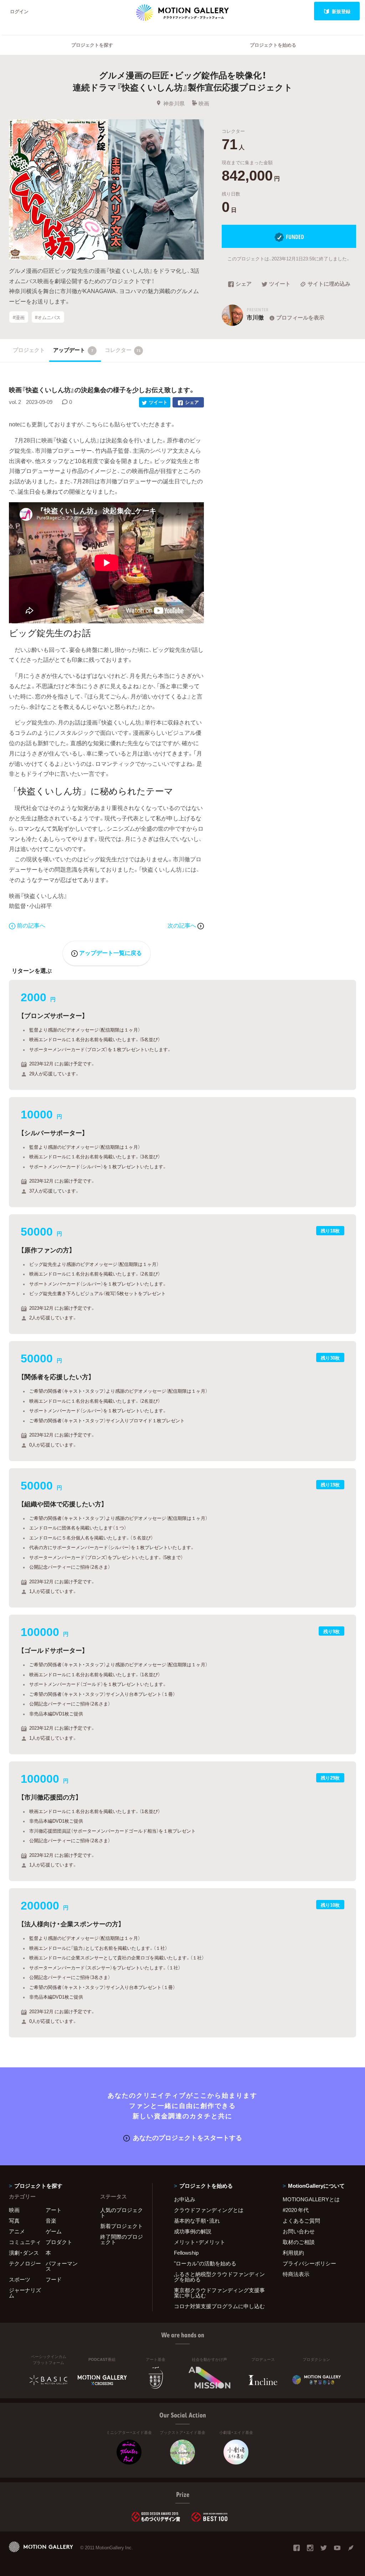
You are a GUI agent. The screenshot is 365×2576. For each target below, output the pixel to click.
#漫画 (19, 317)
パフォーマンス (62, 2266)
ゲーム (54, 2231)
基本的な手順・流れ (197, 2221)
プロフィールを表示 (300, 317)
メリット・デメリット (200, 2242)
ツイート (280, 284)
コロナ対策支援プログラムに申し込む (219, 2306)
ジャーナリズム (25, 2293)
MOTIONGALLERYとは (311, 2199)
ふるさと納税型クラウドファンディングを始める (219, 2277)
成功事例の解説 (193, 2231)
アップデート (73, 350)
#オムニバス (48, 317)
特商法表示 (296, 2274)
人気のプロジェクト (122, 2213)
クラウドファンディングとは (209, 2210)
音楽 (51, 2221)
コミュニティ (25, 2242)
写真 (14, 2221)
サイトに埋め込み (329, 284)
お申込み (185, 2199)
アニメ (17, 2231)
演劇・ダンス (24, 2253)
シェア (244, 284)
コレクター (123, 350)
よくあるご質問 (301, 2221)
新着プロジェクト (122, 2226)
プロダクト (59, 2242)
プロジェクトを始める (273, 45)
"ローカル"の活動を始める (205, 2263)
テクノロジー (25, 2263)
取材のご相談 (299, 2242)
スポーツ (20, 2279)
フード (54, 2279)
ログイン (19, 11)
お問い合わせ (299, 2231)
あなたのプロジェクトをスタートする (187, 2137)
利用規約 (293, 2253)
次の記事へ (182, 925)
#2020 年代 (296, 2210)
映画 (204, 103)
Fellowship (186, 2253)
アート (54, 2210)
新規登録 (341, 11)
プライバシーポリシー (309, 2263)
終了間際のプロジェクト (122, 2239)
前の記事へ (31, 925)
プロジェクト (29, 350)
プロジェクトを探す (92, 45)
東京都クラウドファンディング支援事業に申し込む (219, 2293)
